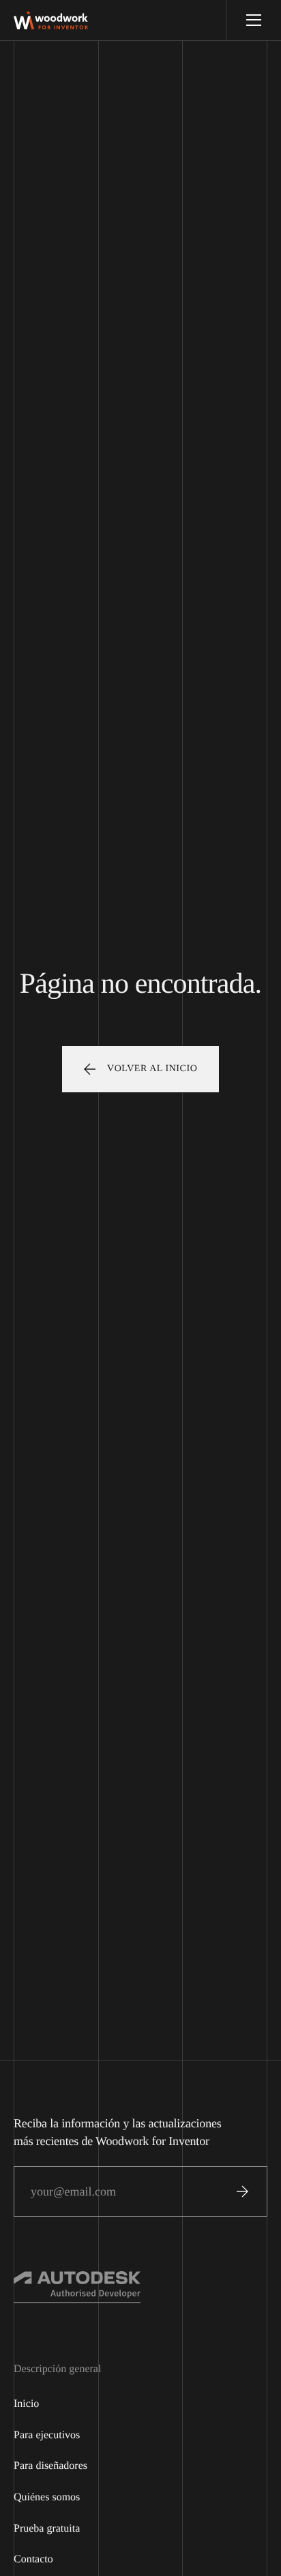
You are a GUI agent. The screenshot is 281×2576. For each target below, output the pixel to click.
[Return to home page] (51, 20)
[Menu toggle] (253, 20)
